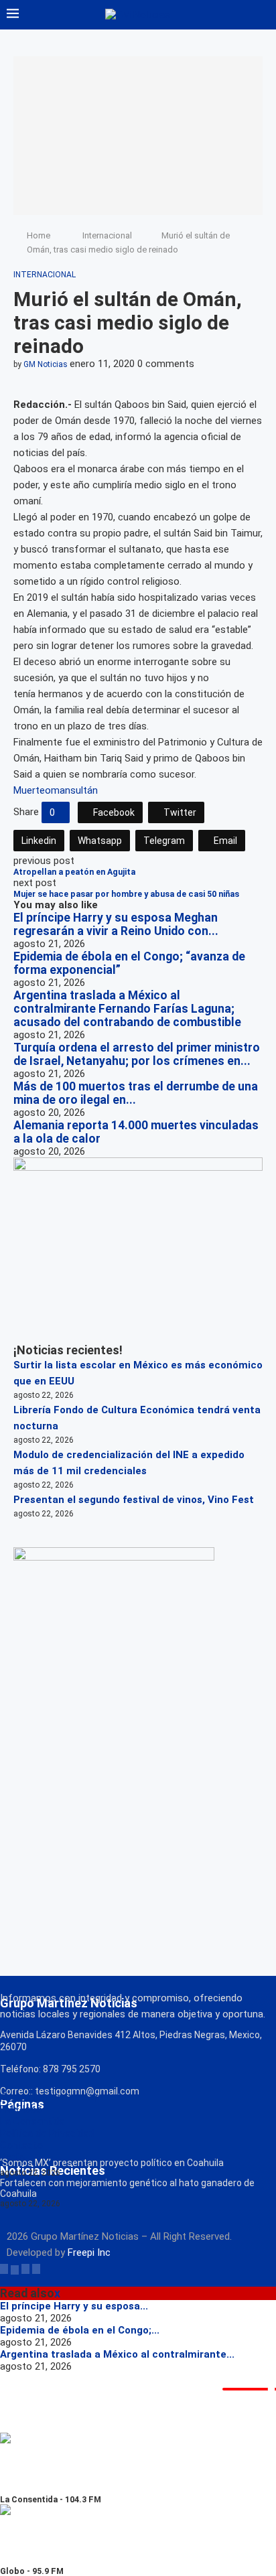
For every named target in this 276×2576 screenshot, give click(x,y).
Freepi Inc (89, 2252)
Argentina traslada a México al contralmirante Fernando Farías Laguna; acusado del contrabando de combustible (127, 1009)
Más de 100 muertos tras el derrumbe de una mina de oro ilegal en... (136, 1093)
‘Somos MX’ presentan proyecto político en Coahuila (112, 2163)
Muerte (29, 790)
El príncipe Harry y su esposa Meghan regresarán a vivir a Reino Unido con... (116, 924)
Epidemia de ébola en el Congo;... (80, 2330)
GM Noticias (46, 364)
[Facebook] (4, 2269)
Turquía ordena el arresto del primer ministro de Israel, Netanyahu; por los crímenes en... (137, 1054)
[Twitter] (15, 2269)
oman (58, 790)
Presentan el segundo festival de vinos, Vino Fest (134, 1500)
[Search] (263, 15)
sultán (84, 790)
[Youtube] (36, 2269)
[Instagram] (25, 2269)
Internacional (107, 235)
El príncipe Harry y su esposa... (74, 2306)
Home (39, 235)
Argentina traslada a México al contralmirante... (117, 2354)
